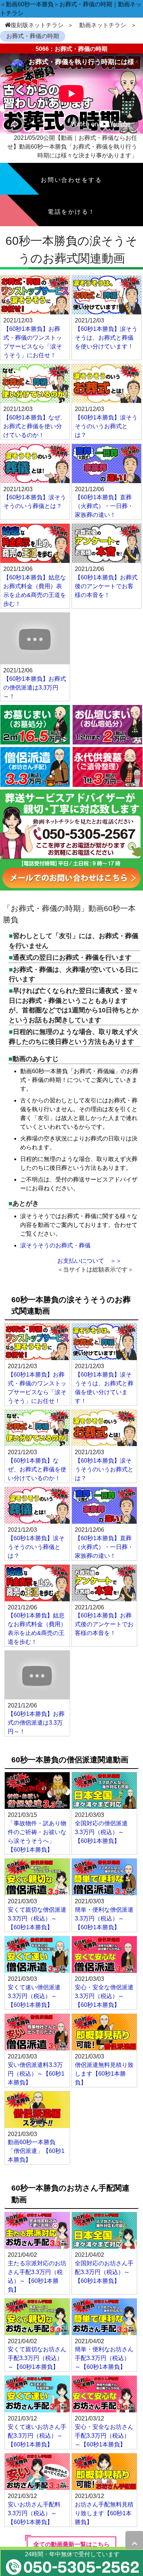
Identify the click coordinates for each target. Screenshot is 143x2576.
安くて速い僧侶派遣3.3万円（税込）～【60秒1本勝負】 (34, 1996)
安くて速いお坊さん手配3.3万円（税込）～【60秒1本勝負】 (37, 2436)
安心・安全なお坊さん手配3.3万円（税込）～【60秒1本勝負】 (104, 2436)
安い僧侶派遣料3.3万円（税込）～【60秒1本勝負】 (36, 2074)
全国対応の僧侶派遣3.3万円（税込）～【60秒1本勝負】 (101, 1832)
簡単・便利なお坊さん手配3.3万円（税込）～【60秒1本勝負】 (104, 2358)
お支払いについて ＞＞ (89, 1261)
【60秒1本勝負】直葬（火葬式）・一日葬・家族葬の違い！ (104, 506)
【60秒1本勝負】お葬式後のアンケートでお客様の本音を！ (106, 586)
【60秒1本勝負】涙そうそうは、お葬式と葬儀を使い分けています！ (106, 338)
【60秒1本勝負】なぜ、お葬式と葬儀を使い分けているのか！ (35, 426)
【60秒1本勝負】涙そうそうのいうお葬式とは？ (106, 426)
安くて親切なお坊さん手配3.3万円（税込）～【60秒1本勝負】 (37, 2358)
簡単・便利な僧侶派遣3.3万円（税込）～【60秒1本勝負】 (104, 1918)
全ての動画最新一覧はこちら (71, 2544)
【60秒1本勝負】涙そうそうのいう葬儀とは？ (36, 1547)
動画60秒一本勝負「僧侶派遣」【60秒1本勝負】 (36, 2151)
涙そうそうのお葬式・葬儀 (55, 1245)
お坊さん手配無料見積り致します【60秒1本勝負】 (104, 2513)
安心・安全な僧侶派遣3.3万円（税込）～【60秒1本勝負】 (104, 1996)
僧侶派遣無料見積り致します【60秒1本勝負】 (104, 2074)
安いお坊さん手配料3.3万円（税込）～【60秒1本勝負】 (34, 2513)
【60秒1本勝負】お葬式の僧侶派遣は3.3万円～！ (35, 688)
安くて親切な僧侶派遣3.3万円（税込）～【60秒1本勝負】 (37, 1918)
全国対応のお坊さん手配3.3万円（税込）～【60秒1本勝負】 (104, 2272)
